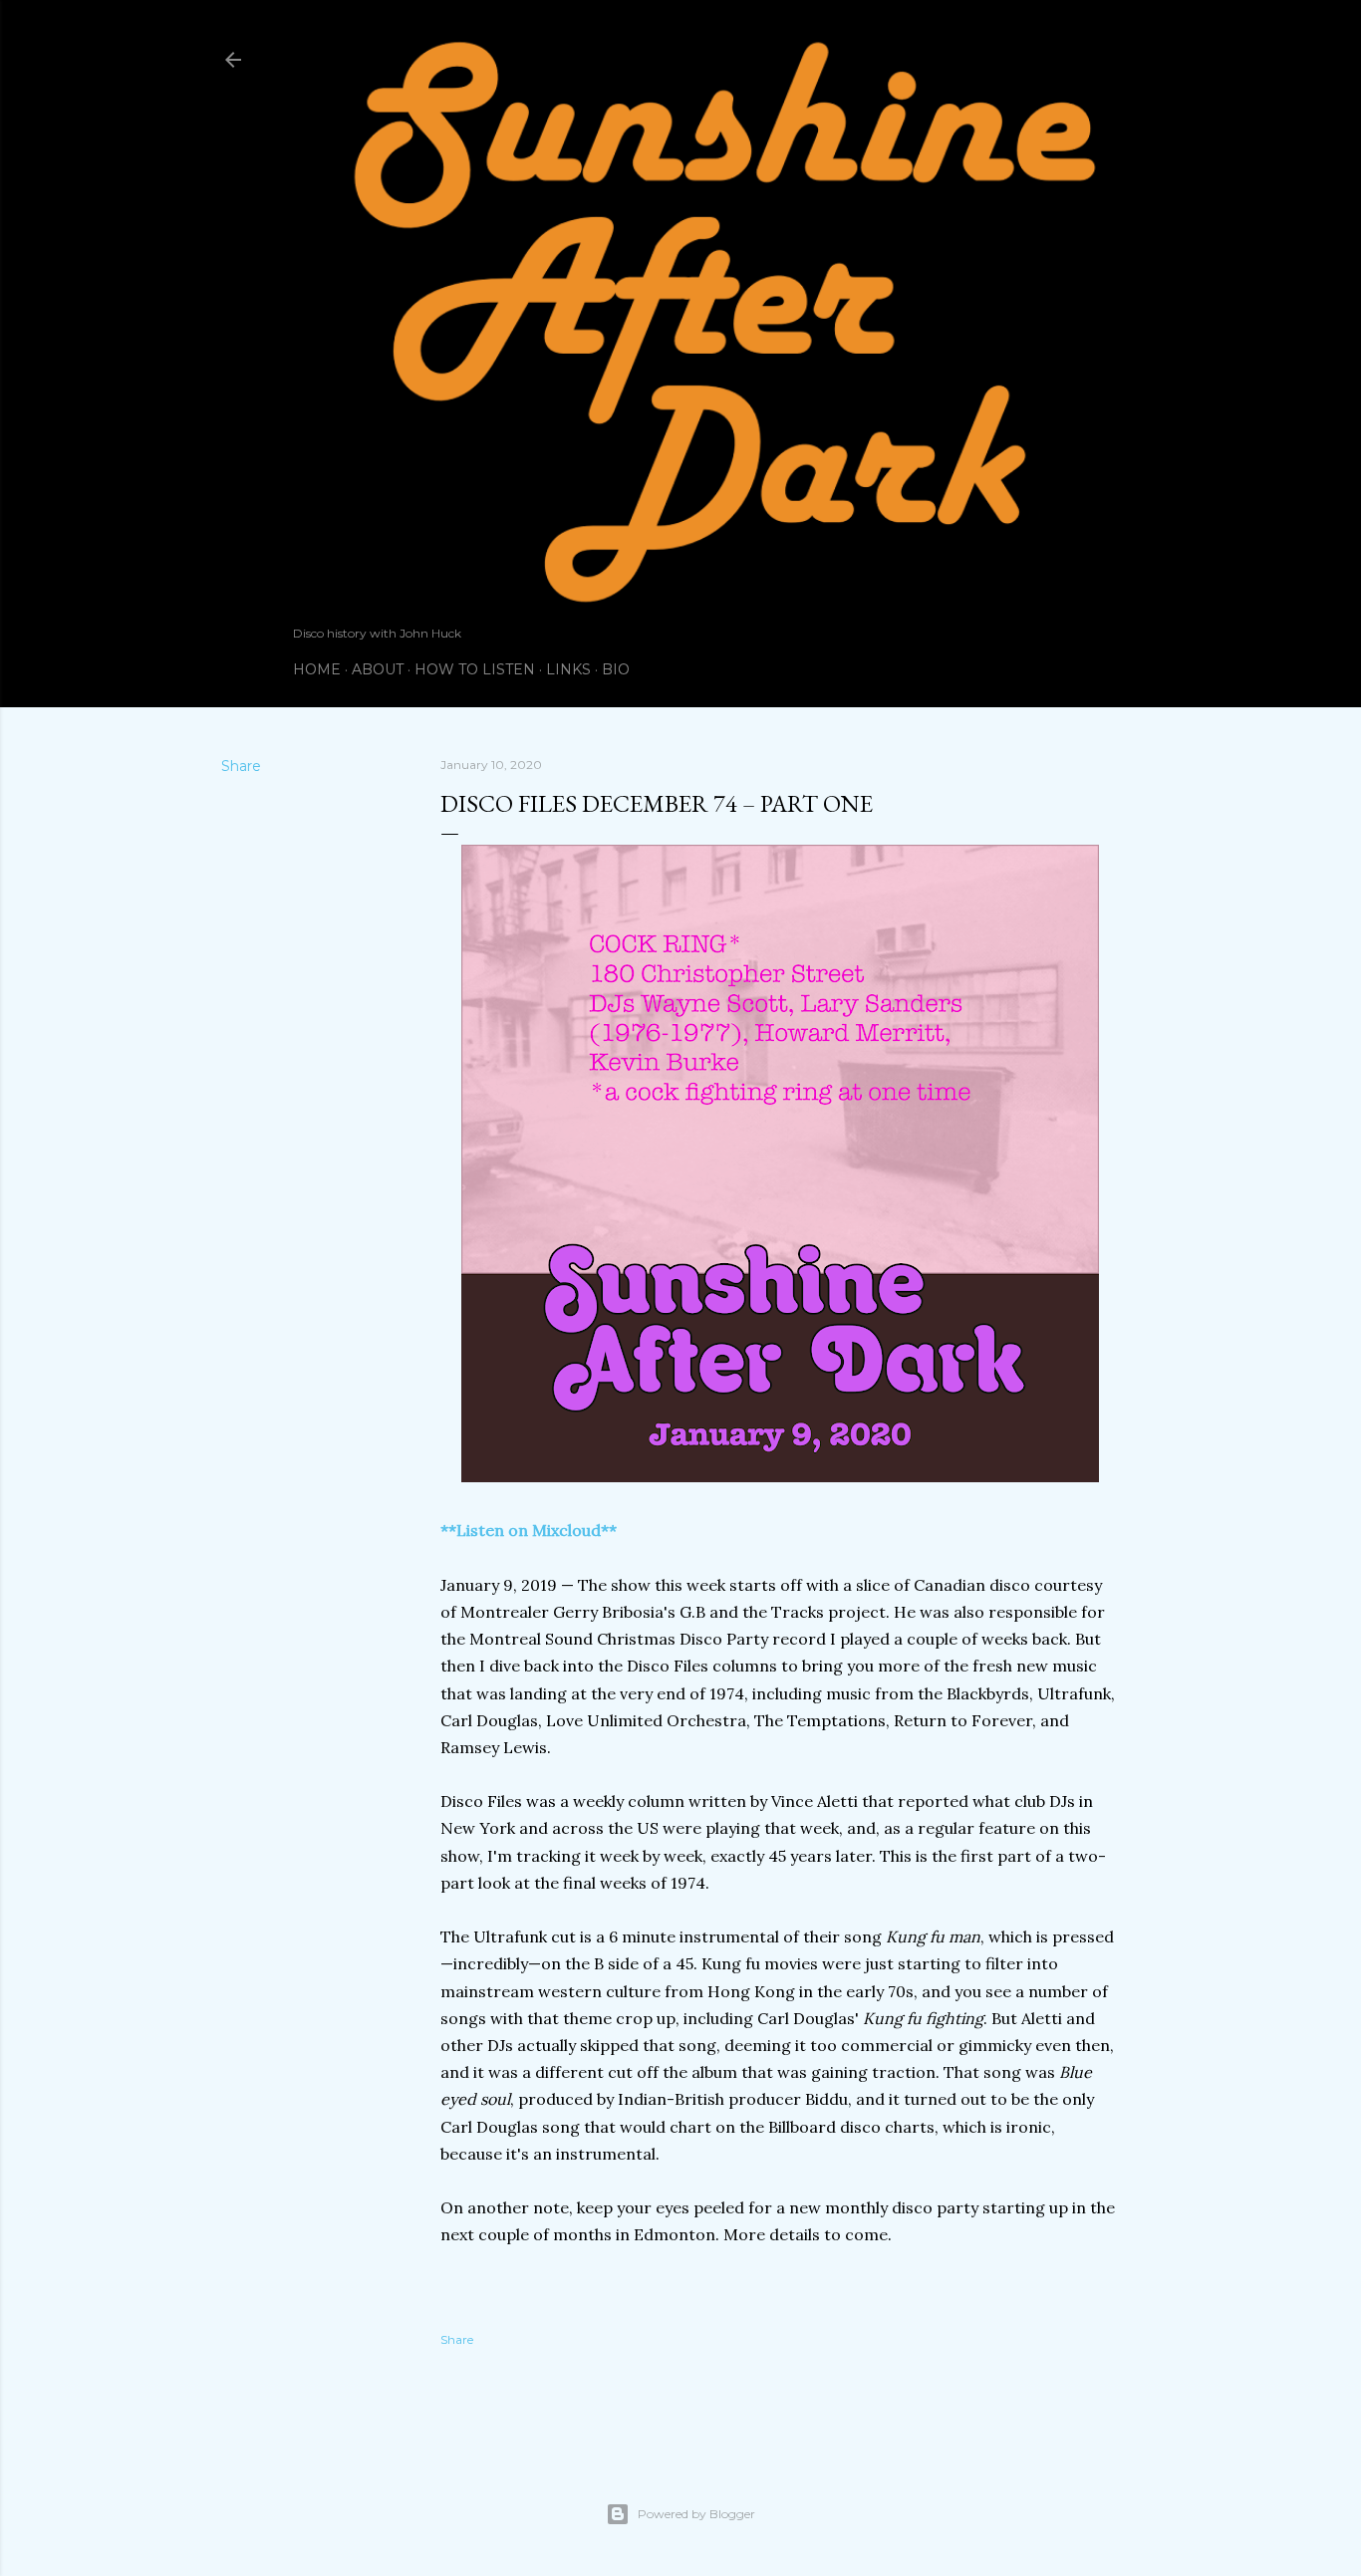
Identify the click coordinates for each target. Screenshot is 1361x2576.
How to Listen (475, 669)
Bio (616, 669)
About (378, 669)
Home (317, 669)
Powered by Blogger (696, 2514)
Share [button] (241, 766)
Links (568, 669)
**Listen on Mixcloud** (529, 1530)
